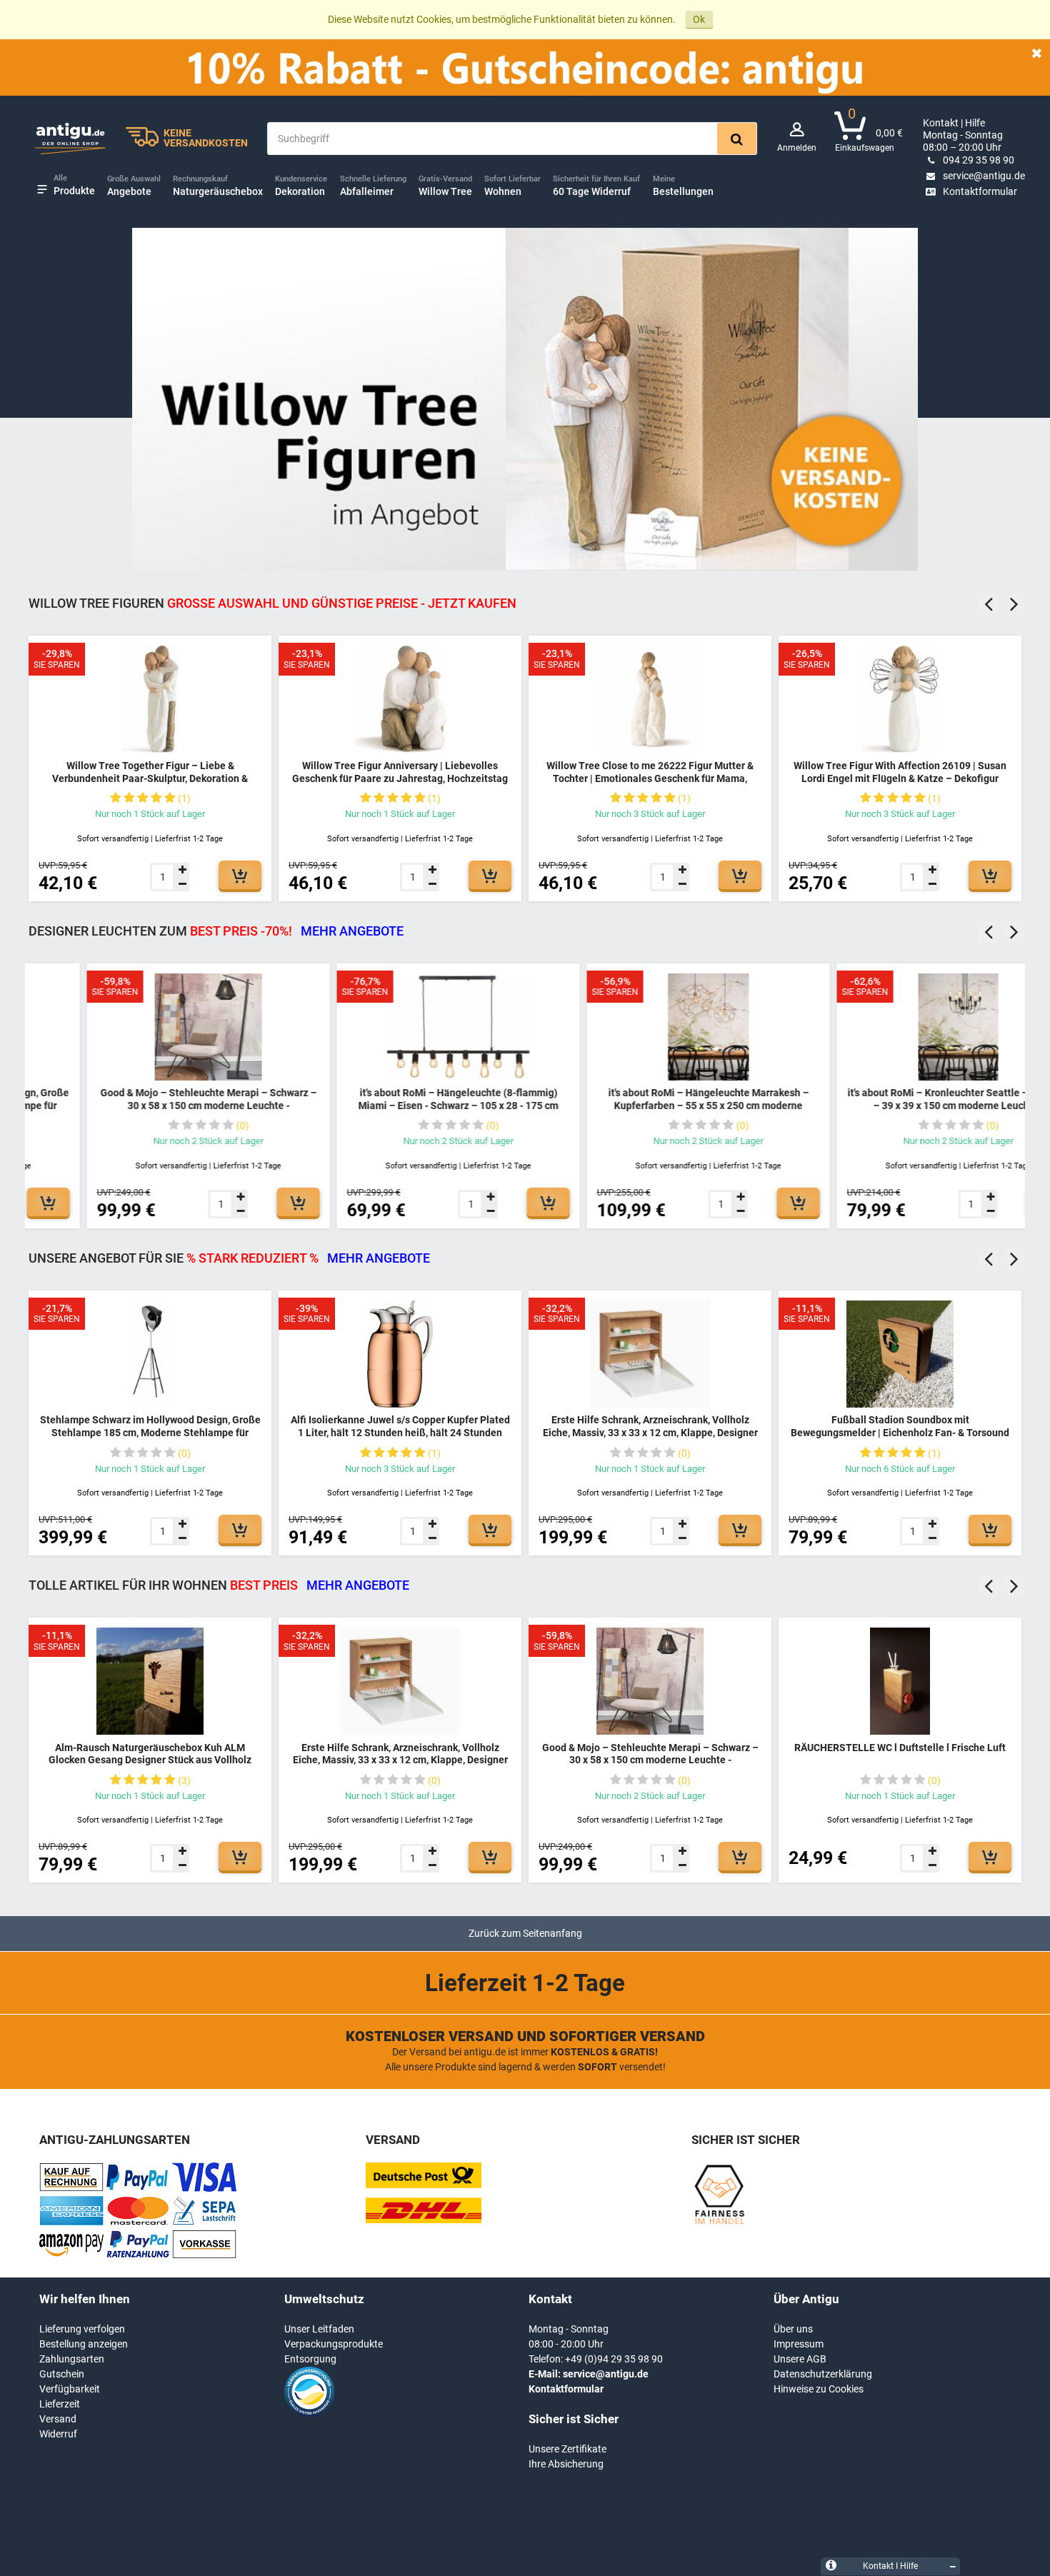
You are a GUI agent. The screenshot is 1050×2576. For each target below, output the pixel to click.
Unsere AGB (800, 2359)
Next (1014, 604)
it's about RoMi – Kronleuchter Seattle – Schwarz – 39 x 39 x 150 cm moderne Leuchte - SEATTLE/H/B (900, 1105)
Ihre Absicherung (566, 2464)
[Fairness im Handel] (719, 2222)
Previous (989, 604)
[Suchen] (737, 139)
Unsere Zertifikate (567, 2449)
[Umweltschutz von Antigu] (309, 2413)
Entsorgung (310, 2359)
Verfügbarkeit (70, 2389)
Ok (699, 19)
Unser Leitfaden (319, 2329)
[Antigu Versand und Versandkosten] (424, 2220)
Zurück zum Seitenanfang (525, 1933)
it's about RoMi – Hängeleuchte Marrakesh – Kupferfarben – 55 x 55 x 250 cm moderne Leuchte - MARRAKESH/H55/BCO (650, 1105)
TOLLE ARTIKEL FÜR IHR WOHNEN (219, 1585)
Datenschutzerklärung (823, 2374)
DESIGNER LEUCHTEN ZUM (216, 931)
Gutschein (62, 2374)
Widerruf (58, 2434)
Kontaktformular (980, 191)
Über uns (793, 2329)
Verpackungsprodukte (334, 2344)
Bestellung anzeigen (84, 2344)
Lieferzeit (60, 2404)
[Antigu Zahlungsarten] (71, 2188)
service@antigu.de (984, 176)
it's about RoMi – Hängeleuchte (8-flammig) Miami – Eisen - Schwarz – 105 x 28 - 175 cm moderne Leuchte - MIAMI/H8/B (400, 1105)
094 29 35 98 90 (979, 160)
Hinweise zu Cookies (819, 2389)
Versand (58, 2419)
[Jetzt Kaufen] (240, 875)
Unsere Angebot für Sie (229, 1258)
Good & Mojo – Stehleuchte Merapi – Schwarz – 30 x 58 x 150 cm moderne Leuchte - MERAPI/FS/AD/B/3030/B (150, 1105)
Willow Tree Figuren (272, 603)
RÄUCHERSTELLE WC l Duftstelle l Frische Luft (900, 1748)
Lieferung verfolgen (82, 2329)
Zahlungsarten (72, 2359)
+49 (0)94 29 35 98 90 (614, 2359)
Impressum (799, 2344)
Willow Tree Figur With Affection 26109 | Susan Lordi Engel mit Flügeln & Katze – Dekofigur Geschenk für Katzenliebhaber (900, 778)
